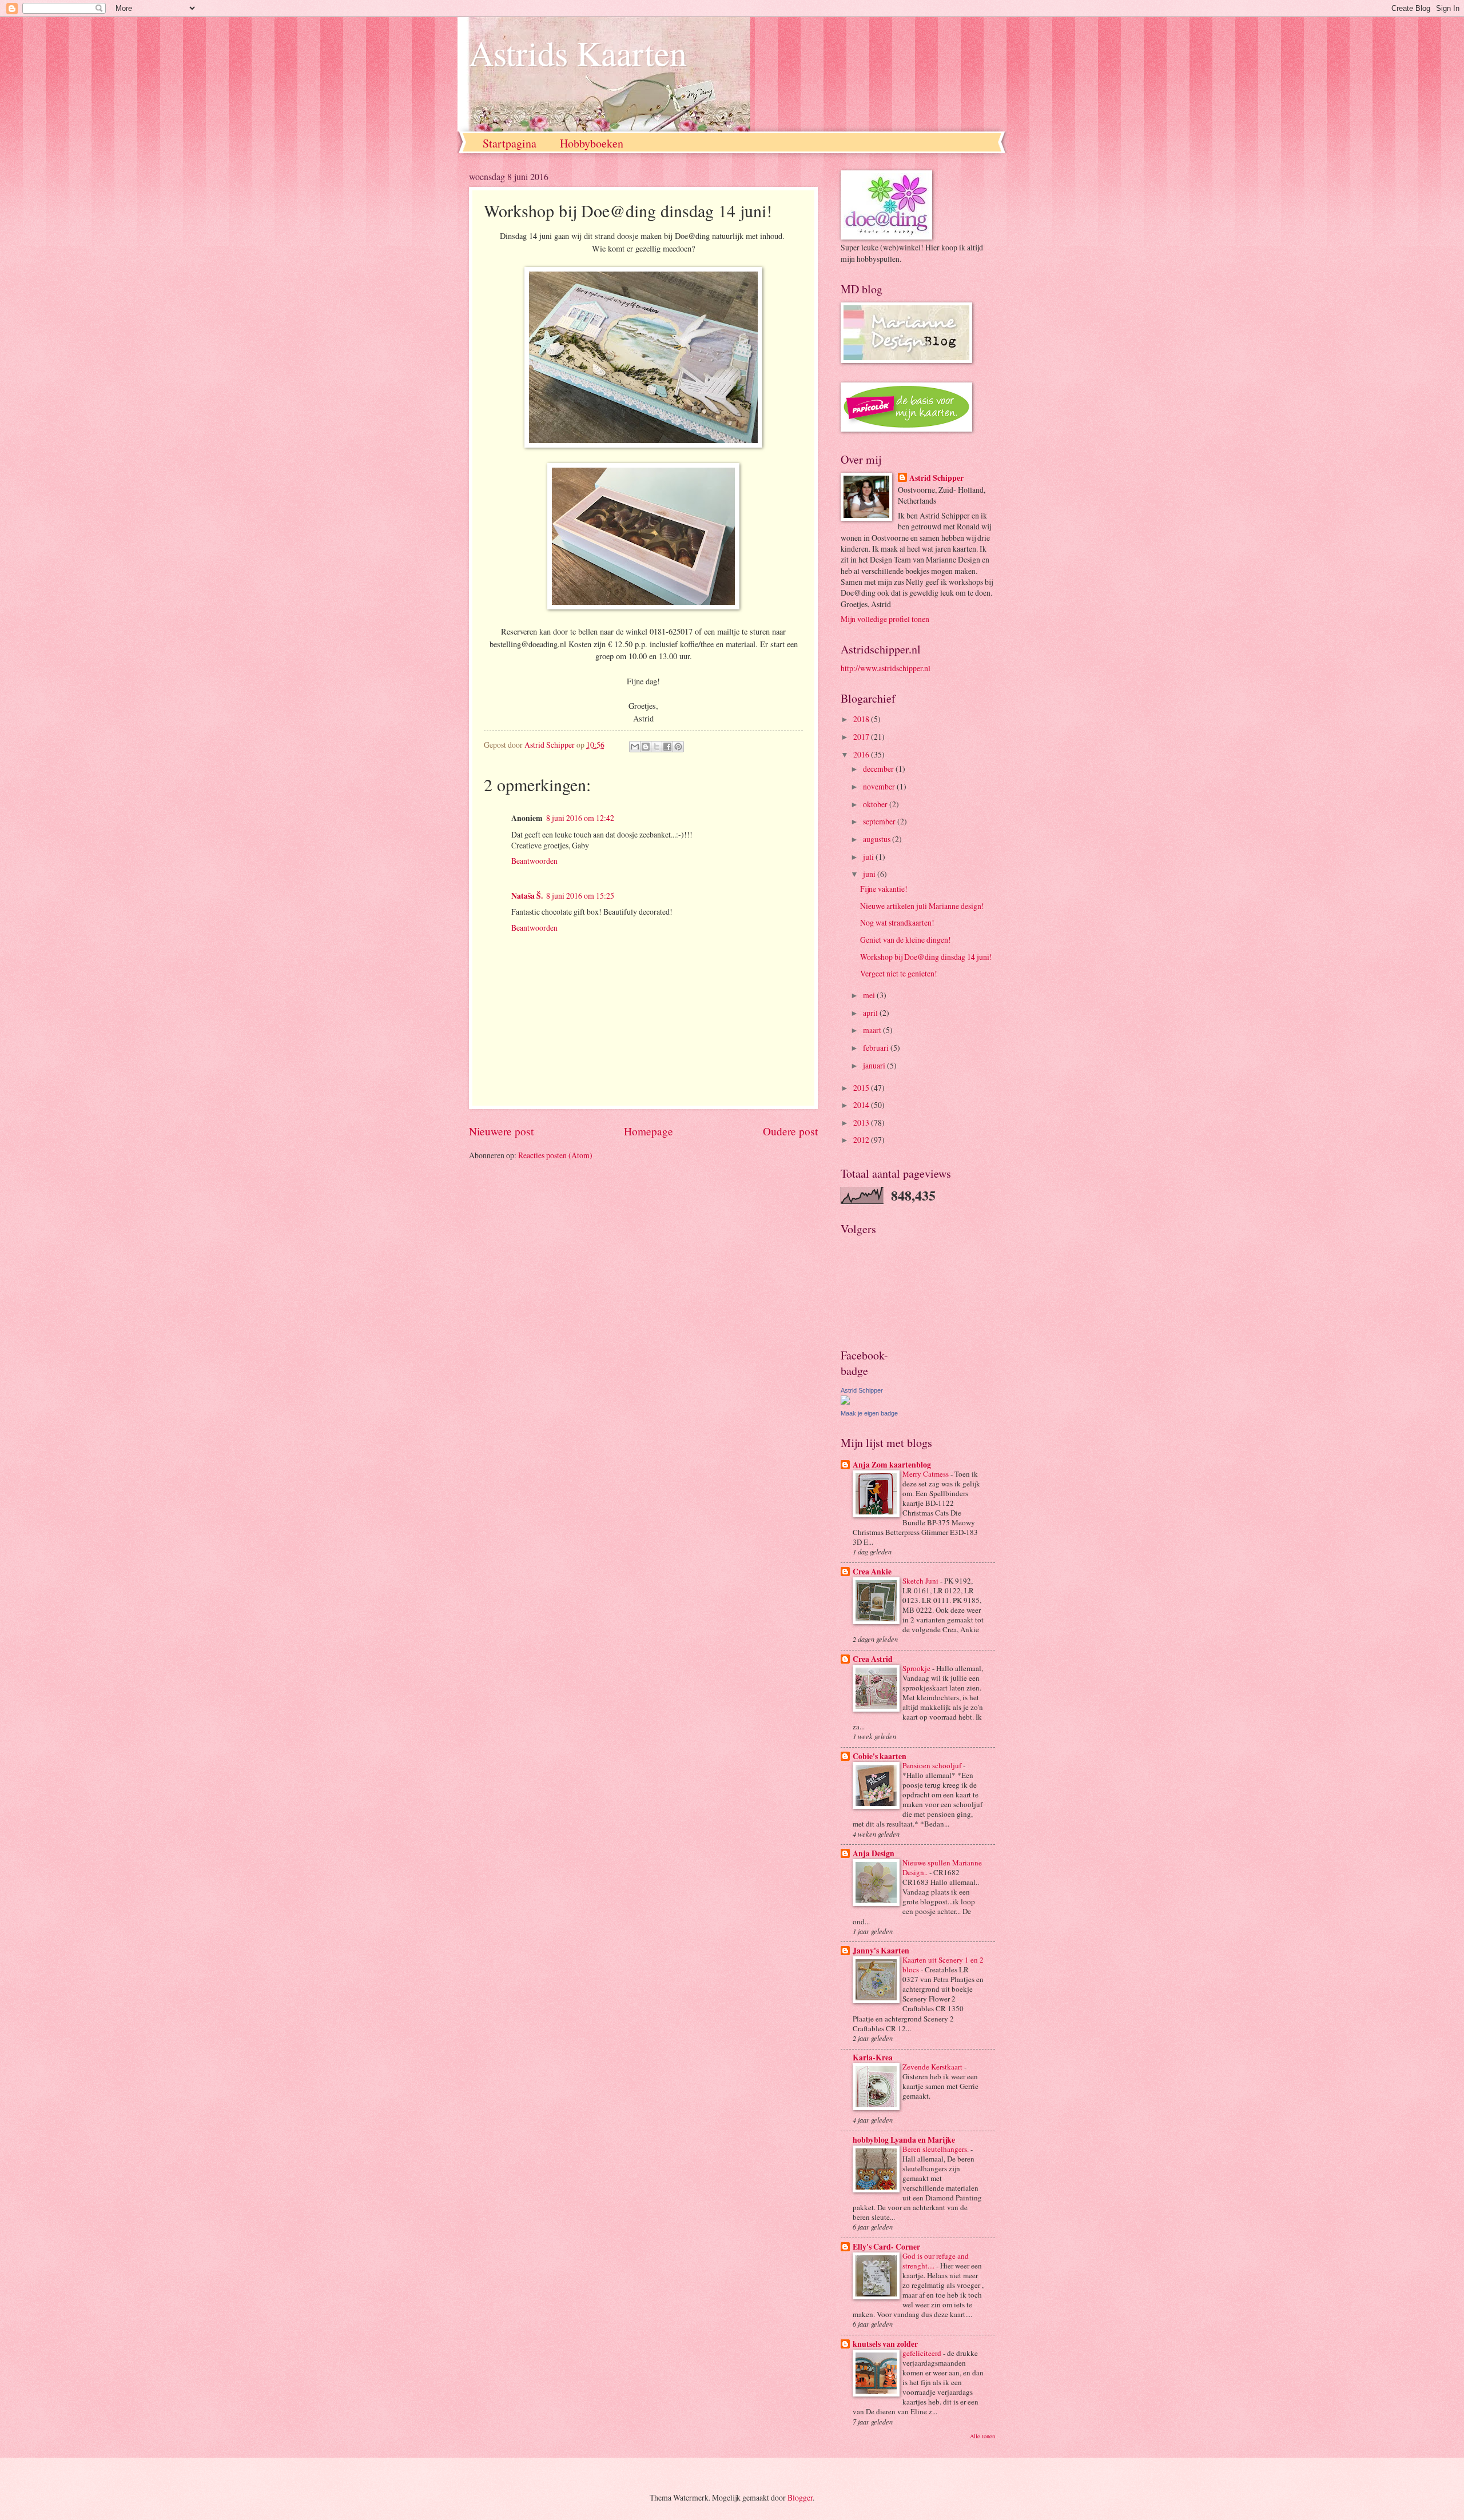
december (879, 769)
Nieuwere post (501, 1131)
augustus (878, 839)
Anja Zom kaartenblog (892, 1465)
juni (870, 874)
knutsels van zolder (885, 2344)
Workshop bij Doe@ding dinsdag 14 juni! (926, 957)
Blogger (800, 2497)
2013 (862, 1123)
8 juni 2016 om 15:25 (580, 896)
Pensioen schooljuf (933, 1765)
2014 (862, 1105)
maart (873, 1030)
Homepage (649, 1131)
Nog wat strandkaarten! (897, 922)
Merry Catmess (926, 1474)
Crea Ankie (872, 1572)
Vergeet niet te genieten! (899, 973)
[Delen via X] (657, 747)
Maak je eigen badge (869, 1413)
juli (869, 857)
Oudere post (790, 1131)
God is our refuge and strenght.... (936, 2261)
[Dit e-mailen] (635, 747)
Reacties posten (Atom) (555, 1155)
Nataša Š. (527, 896)
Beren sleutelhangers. (936, 2149)
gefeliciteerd (923, 2353)
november (880, 786)
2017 (862, 737)
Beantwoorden (534, 861)
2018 (862, 719)
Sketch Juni (921, 1581)
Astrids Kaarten (578, 53)
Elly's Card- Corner (886, 2247)
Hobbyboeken (592, 143)
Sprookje (917, 1668)
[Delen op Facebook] (667, 747)
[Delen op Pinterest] (678, 747)
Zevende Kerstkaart (933, 2067)
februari (877, 1048)
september (880, 821)
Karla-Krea (873, 2058)
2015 (862, 1088)
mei (870, 995)
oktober (876, 804)
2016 (862, 754)
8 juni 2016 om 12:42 (580, 818)
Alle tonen (982, 2436)
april (871, 1013)
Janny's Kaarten (881, 1951)
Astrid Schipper (936, 478)
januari (875, 1065)
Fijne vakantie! (884, 889)
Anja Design (874, 1853)
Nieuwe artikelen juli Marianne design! (922, 906)
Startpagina (510, 143)
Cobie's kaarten (880, 1756)
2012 (862, 1140)
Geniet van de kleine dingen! (906, 940)
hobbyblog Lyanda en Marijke (904, 2140)
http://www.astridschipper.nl (886, 668)
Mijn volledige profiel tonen (885, 619)
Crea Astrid (873, 1659)
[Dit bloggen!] (646, 747)
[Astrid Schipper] (845, 1401)
